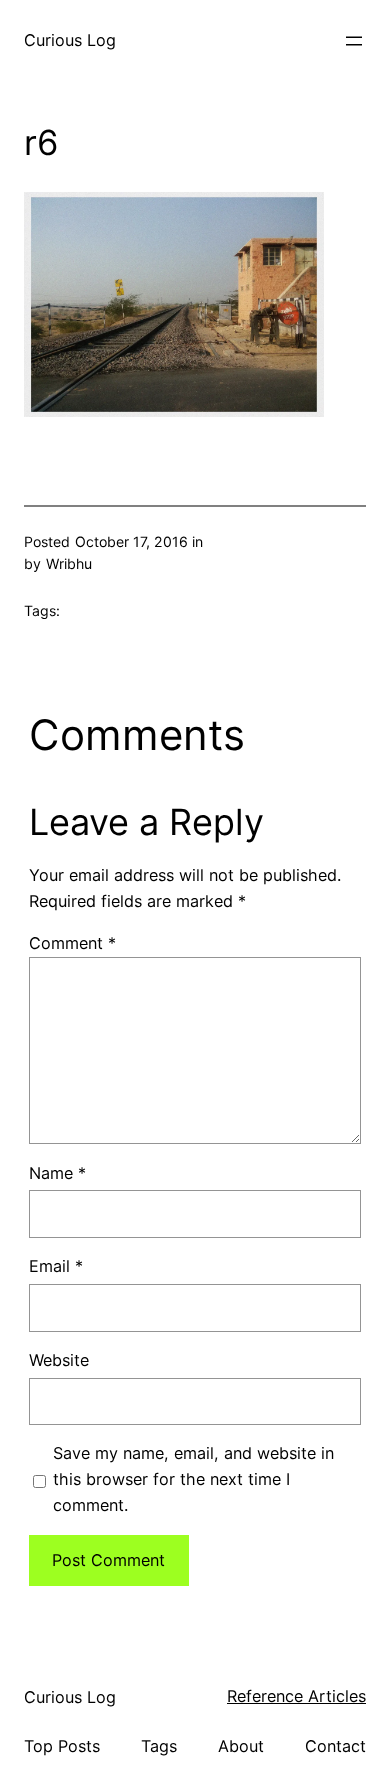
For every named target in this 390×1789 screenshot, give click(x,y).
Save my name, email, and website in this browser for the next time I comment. (193, 1479)
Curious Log (70, 40)
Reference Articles (296, 1696)
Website (59, 1360)
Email (56, 1266)
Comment (72, 943)
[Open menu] (354, 41)
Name (57, 1173)
